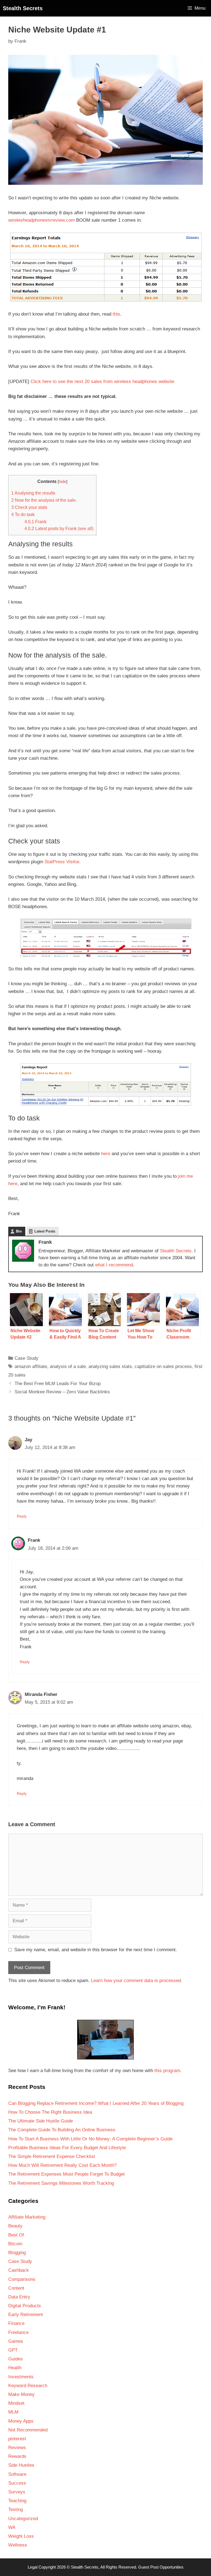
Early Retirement (26, 2315)
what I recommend (114, 1265)
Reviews (17, 2448)
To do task (23, 514)
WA (12, 2527)
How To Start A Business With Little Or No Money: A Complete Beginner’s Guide (90, 2139)
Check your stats (29, 507)
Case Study (27, 1358)
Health (15, 2368)
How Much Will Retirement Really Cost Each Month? (62, 2165)
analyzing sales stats (110, 1366)
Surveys (17, 2492)
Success (17, 2483)
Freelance (18, 2332)
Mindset (16, 2403)
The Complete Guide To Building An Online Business (62, 2130)
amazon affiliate (31, 1366)
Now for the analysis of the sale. (44, 500)
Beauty (15, 2226)
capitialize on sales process (163, 1366)
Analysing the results (33, 493)
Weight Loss (21, 2536)
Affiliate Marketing (27, 2217)
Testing (16, 2510)
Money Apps (21, 2421)
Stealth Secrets (23, 8)
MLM (13, 2412)
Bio (19, 1231)
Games (16, 2341)
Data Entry (19, 2297)
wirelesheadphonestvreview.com (41, 220)
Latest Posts (45, 1231)
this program (167, 2071)
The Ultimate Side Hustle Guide (41, 2121)
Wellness (18, 2545)
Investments (21, 2377)
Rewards (17, 2456)
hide (63, 482)
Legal (33, 2567)
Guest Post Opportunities (161, 2567)
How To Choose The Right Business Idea (50, 2112)
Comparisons (22, 2279)
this (116, 314)
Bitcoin (15, 2244)
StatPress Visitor (62, 862)
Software (17, 2474)
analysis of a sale (68, 1366)
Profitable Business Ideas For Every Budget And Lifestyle (67, 2148)
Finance (16, 2323)
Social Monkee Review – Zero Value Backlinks (62, 1392)
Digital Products (25, 2306)
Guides (16, 2359)
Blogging (17, 2253)
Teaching (17, 2501)
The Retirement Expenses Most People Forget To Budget (66, 2174)
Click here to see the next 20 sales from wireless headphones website (102, 382)
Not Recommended (28, 2430)
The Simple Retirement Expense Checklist (52, 2156)
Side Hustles (21, 2465)
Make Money (21, 2394)
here (106, 1154)
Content (16, 2288)
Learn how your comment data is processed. (137, 1981)
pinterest (17, 2439)
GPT (13, 2350)
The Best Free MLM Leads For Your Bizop (58, 1384)
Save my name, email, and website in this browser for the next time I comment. (96, 1950)
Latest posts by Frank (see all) (59, 528)
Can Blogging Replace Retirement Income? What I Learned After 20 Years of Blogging (96, 2103)
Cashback (19, 2270)
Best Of (16, 2235)
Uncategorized (23, 2519)
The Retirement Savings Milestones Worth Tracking (61, 2183)
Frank (35, 522)
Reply (22, 1516)
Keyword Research (28, 2386)
